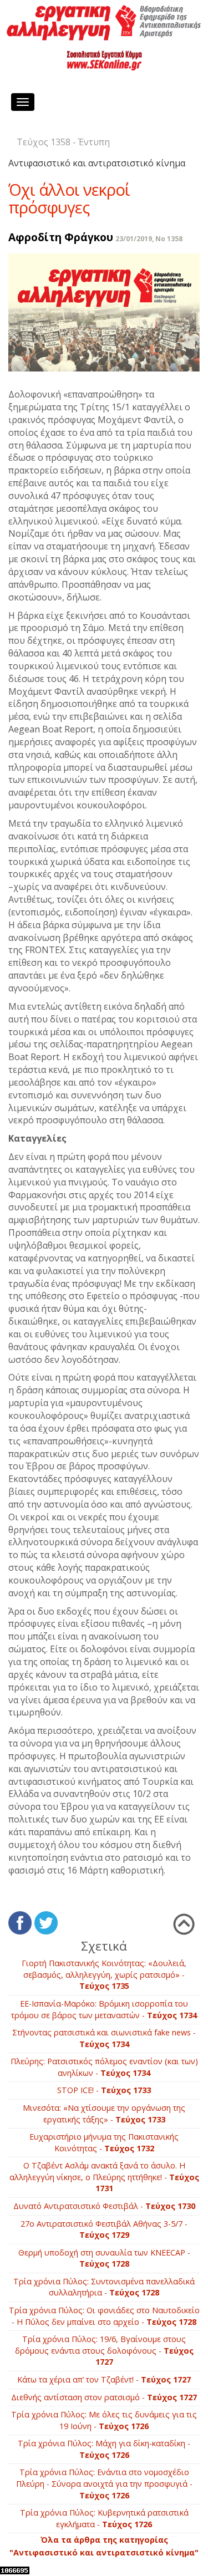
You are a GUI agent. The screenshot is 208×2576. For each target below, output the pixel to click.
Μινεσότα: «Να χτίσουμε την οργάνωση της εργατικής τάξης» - (104, 2114)
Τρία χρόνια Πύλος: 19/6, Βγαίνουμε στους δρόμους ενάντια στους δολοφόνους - (104, 2350)
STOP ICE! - (104, 2090)
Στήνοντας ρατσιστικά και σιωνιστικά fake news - (104, 2038)
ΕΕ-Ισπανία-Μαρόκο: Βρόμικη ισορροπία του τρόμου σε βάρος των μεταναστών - (104, 2009)
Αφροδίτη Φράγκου (61, 237)
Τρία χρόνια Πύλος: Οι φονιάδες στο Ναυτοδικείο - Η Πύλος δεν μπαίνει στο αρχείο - (104, 2316)
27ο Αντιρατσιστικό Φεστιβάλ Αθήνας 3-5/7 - (104, 2229)
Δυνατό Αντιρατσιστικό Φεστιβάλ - (104, 2206)
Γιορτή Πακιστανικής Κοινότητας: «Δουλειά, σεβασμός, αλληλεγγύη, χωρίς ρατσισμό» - (104, 1974)
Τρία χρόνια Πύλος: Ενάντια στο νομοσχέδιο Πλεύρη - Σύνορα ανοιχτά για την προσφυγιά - (104, 2483)
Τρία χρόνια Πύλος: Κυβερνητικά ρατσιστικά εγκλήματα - (104, 2518)
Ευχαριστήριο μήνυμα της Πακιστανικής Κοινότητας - (104, 2142)
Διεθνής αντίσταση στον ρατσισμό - (104, 2397)
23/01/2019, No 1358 (149, 239)
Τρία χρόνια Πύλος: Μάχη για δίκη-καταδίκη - (104, 2449)
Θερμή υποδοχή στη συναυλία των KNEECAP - (104, 2258)
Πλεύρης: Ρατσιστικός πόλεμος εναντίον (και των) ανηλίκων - (104, 2067)
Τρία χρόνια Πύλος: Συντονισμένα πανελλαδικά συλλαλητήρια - (104, 2287)
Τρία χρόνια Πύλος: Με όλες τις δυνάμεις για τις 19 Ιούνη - (104, 2420)
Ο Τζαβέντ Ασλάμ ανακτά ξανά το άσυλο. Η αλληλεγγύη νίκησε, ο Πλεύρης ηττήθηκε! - (104, 2177)
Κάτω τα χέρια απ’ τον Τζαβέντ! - (104, 2379)
